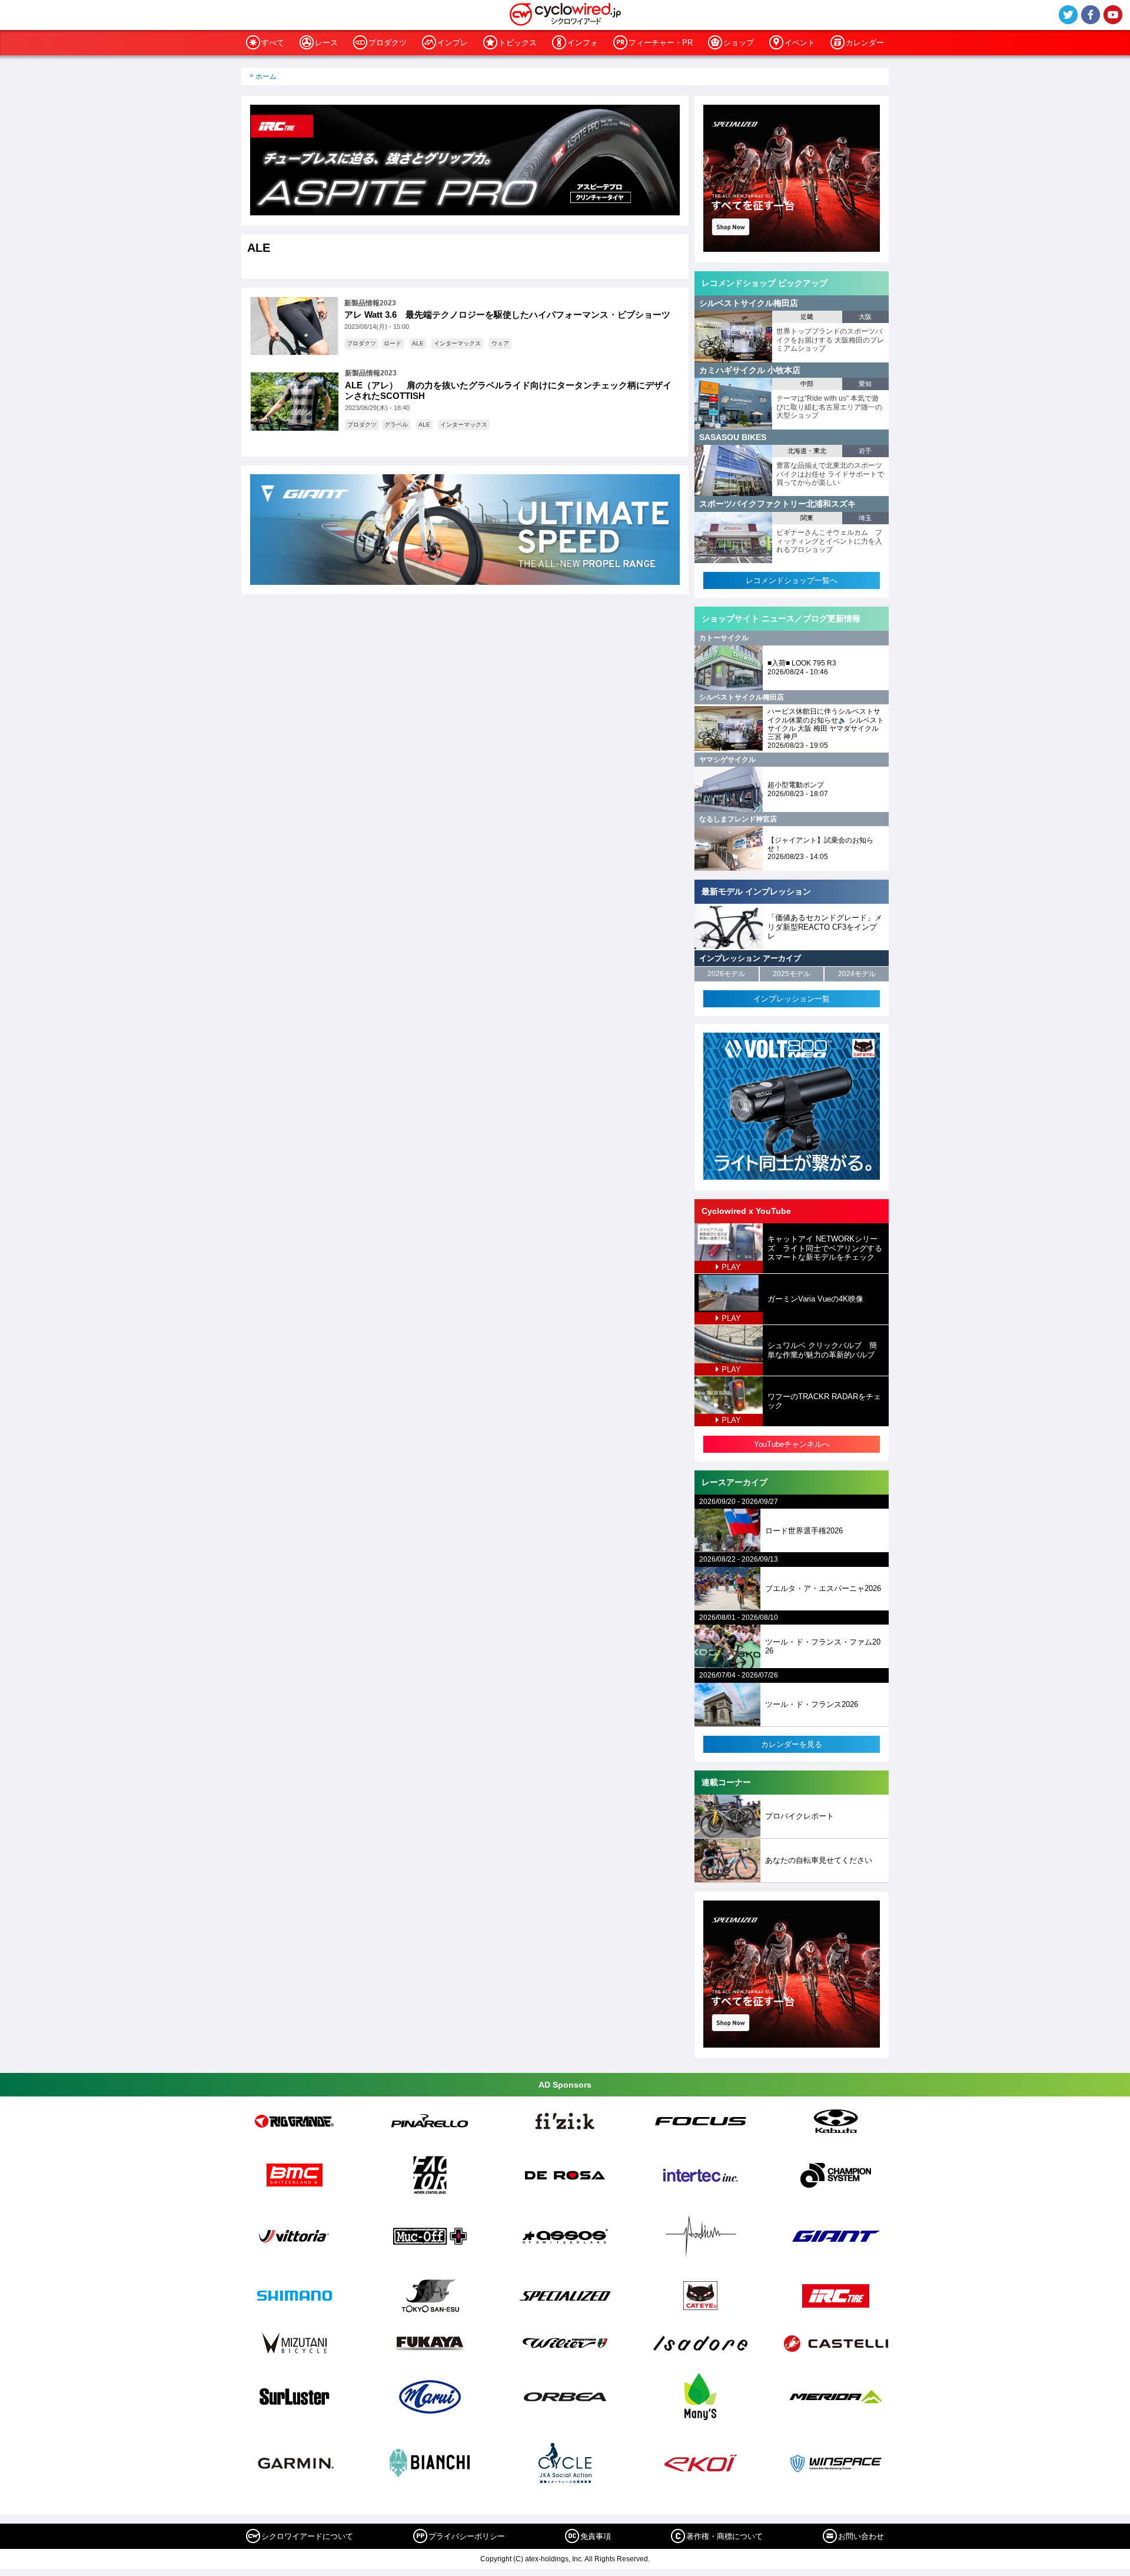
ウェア (500, 343)
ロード (393, 343)
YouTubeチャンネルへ (792, 1444)
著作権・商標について (724, 2536)
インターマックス (457, 343)
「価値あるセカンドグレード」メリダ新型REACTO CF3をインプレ (825, 927)
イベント (800, 43)
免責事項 (596, 2536)
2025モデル (792, 974)
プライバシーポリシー (467, 2536)
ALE (418, 343)
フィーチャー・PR (661, 43)
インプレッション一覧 (792, 999)
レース (326, 43)
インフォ (583, 43)
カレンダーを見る (792, 1744)
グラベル (396, 425)
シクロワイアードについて (307, 2536)
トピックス (518, 43)
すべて (273, 43)
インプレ (453, 43)
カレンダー (865, 43)
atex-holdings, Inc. (554, 2559)
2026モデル (726, 974)
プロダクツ (388, 43)
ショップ (739, 43)
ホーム (266, 76)
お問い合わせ (861, 2536)
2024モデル (857, 974)
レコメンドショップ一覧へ (792, 580)
